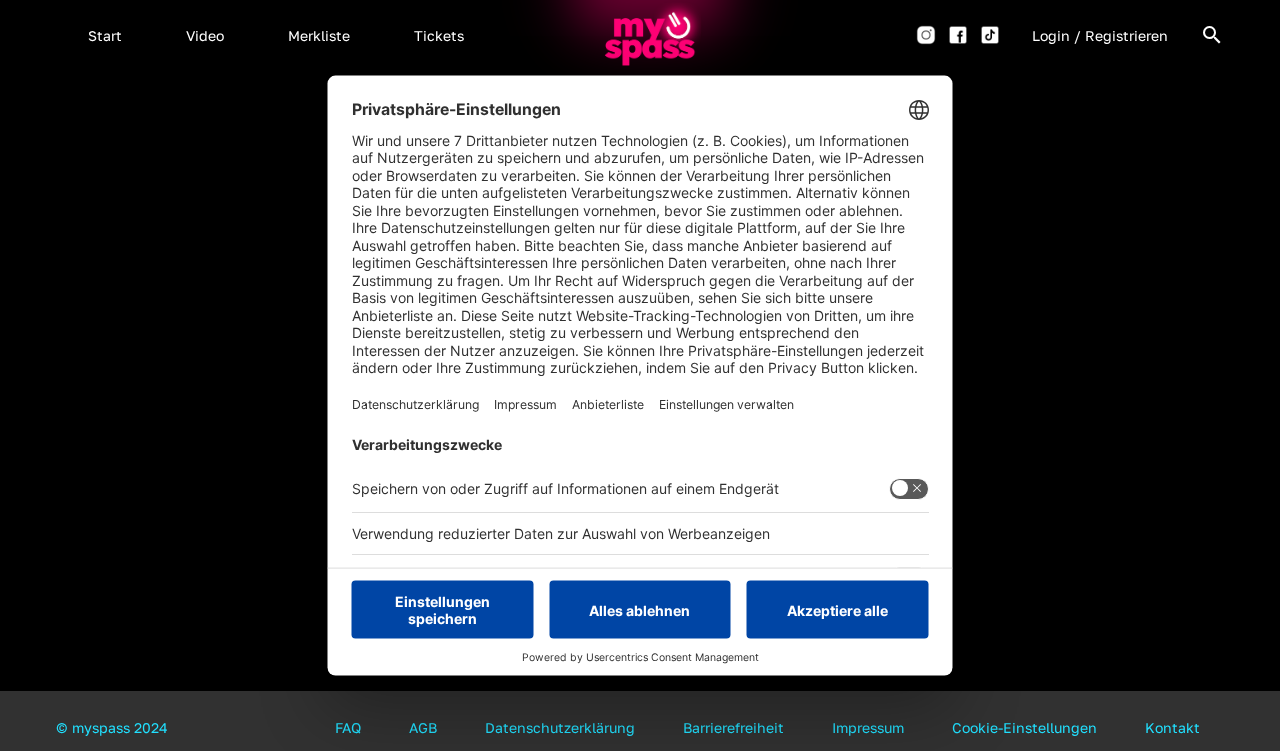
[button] (105, 35)
